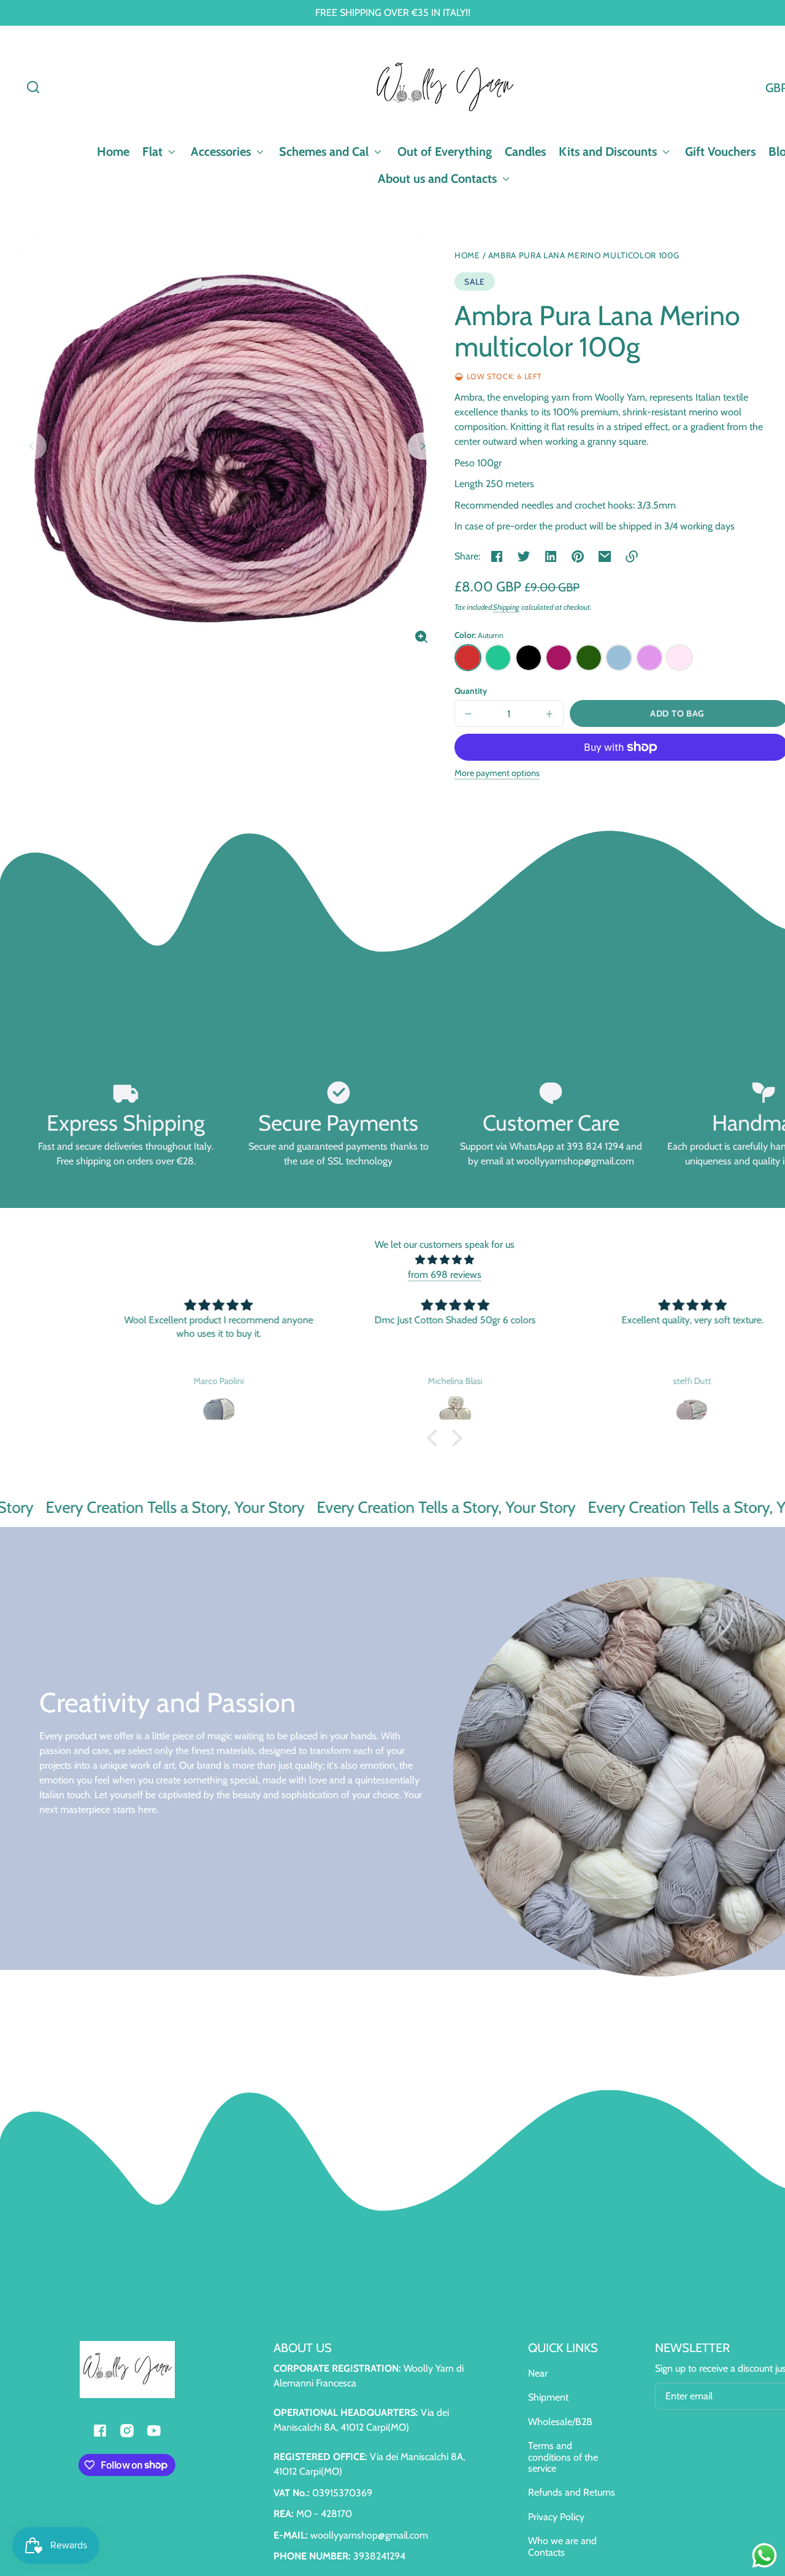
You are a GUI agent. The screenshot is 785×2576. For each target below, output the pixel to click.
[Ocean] (498, 658)
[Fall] (468, 658)
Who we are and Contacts (562, 2546)
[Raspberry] (559, 658)
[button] (33, 87)
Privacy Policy (556, 2517)
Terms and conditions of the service (563, 2457)
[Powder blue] (619, 658)
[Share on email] (605, 556)
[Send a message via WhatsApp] (764, 2555)
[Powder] (680, 658)
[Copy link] (632, 556)
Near (538, 2373)
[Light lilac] (649, 658)
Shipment (548, 2397)
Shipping (506, 607)
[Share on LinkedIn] (551, 556)
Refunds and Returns (572, 2492)
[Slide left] (33, 446)
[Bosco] (589, 658)
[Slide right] (421, 446)
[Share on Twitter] (524, 556)
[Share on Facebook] (497, 556)
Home (467, 256)
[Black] (529, 658)
